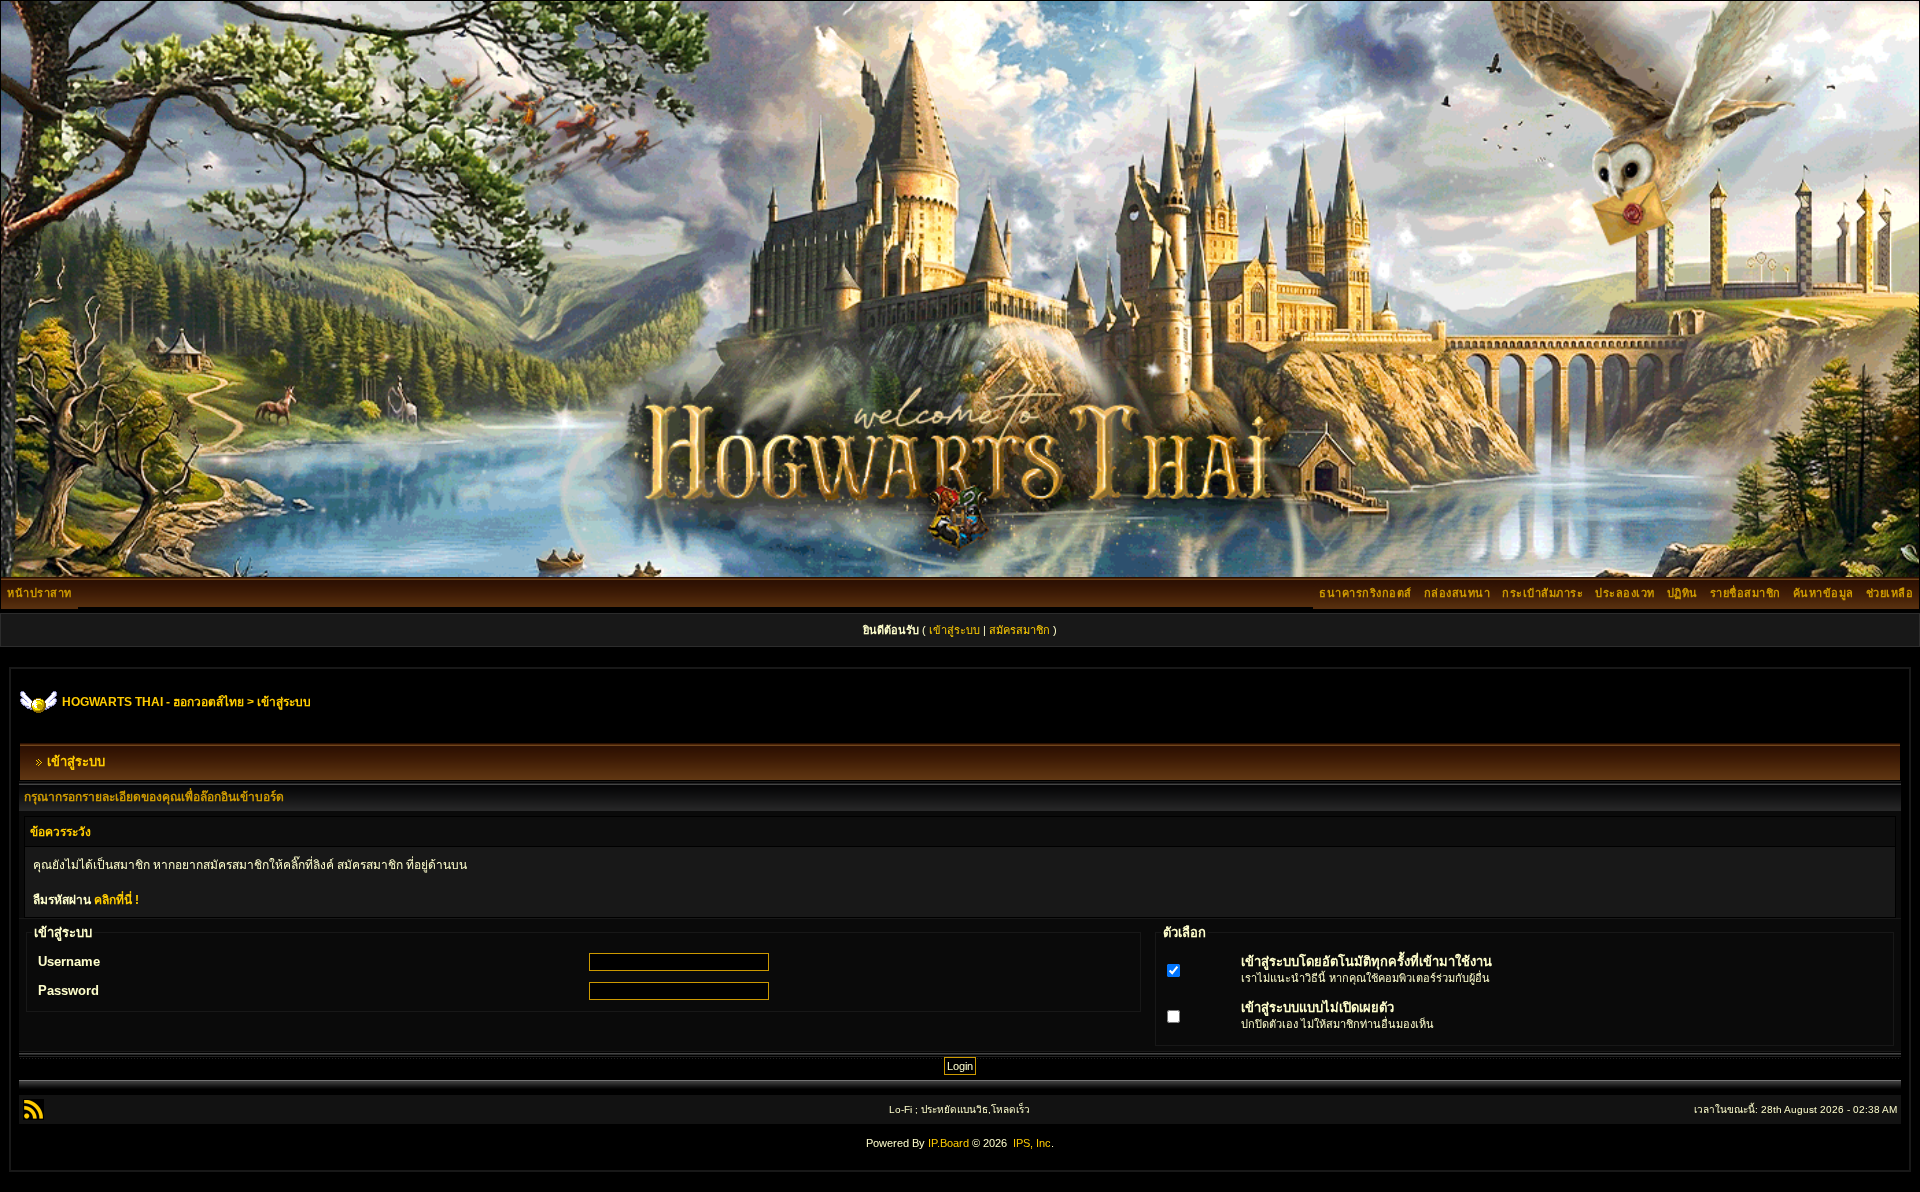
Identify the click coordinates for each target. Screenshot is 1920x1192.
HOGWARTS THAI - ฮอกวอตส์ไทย (153, 702)
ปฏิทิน (1682, 593)
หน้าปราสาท (39, 593)
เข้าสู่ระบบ (954, 630)
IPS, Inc (1032, 1143)
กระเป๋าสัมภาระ (1542, 593)
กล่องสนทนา (1457, 593)
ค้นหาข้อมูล (1823, 593)
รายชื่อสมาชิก (1745, 593)
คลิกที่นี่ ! (116, 900)
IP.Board (948, 1143)
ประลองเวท (1625, 593)
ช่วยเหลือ (1890, 593)
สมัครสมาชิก (1019, 630)
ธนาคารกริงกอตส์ (1365, 593)
